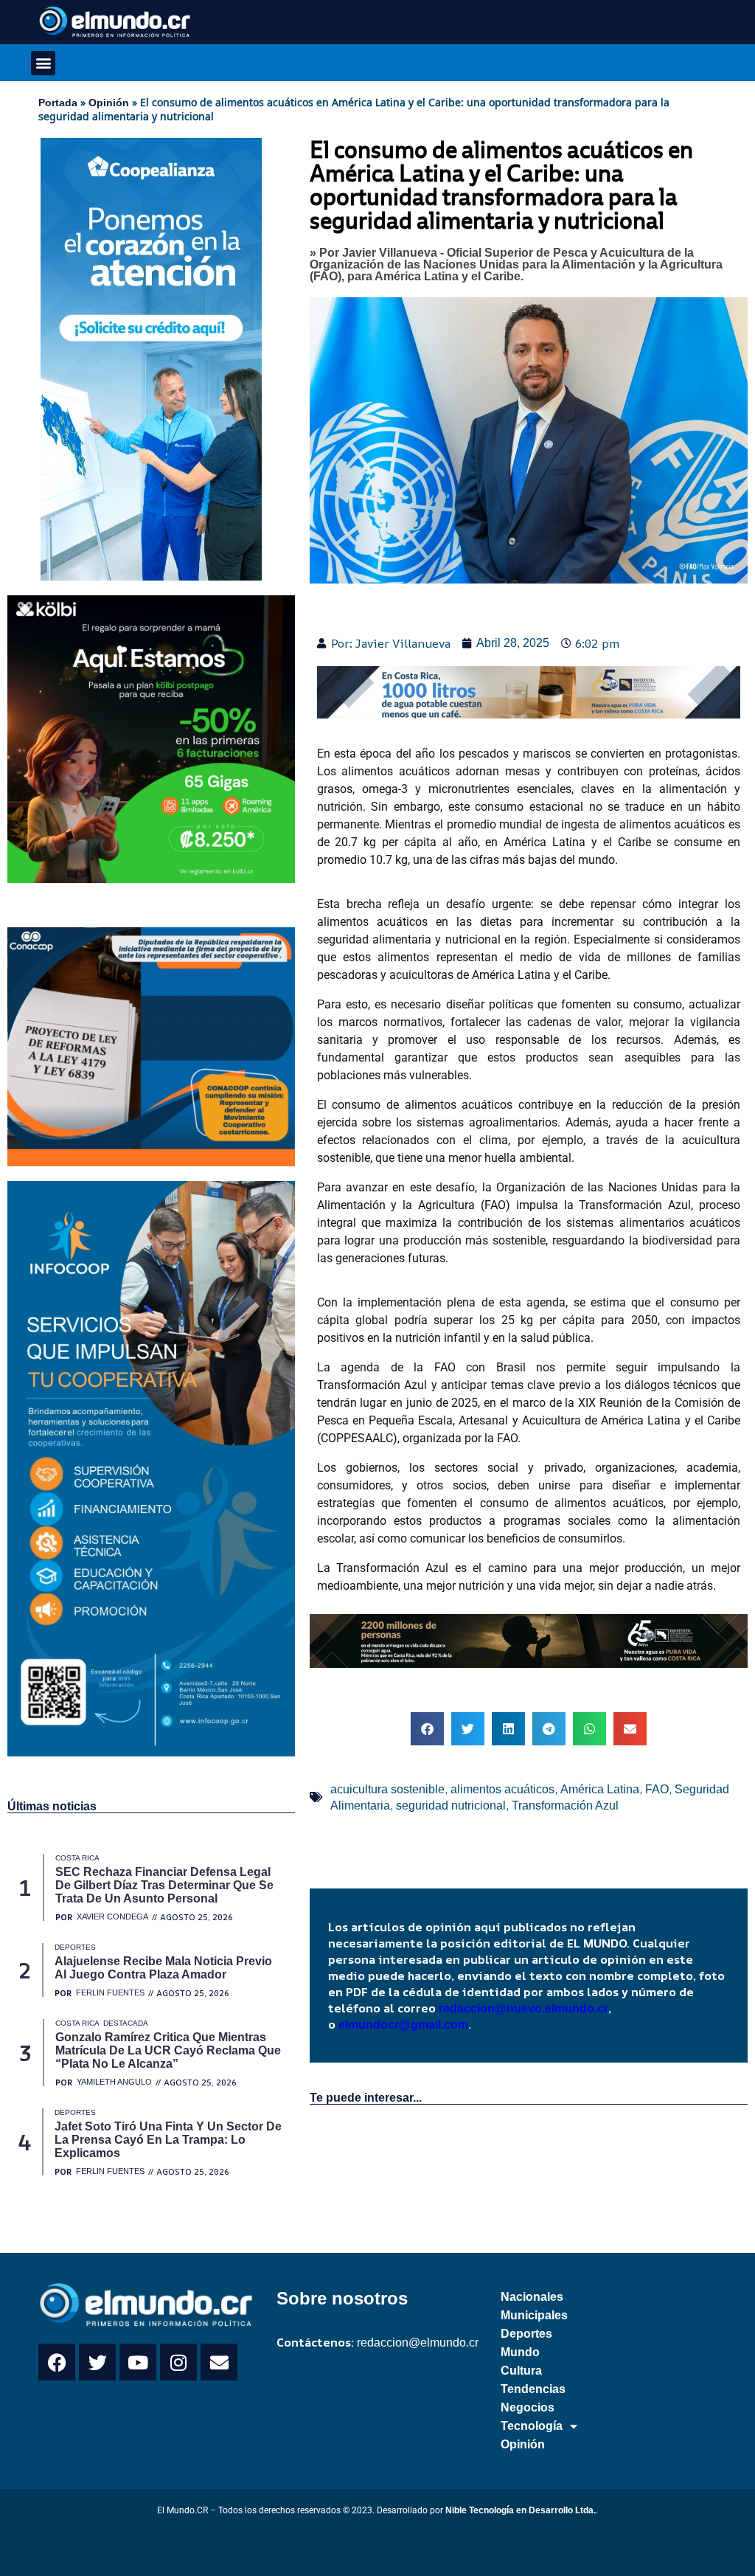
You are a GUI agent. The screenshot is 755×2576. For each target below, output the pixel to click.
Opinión (109, 103)
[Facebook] (57, 2362)
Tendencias (533, 2389)
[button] (43, 63)
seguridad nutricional (451, 1805)
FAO (657, 1789)
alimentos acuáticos (502, 1789)
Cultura (521, 2371)
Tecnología (532, 2426)
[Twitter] (97, 2362)
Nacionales (532, 2297)
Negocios (528, 2407)
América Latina (600, 1789)
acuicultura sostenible (387, 1789)
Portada (58, 103)
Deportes (526, 2334)
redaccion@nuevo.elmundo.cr (523, 2008)
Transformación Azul (565, 1805)
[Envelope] (219, 2362)
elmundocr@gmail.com (403, 2025)
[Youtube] (138, 2362)
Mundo (520, 2352)
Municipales (534, 2315)
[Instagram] (178, 2362)
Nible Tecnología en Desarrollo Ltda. (521, 2510)
